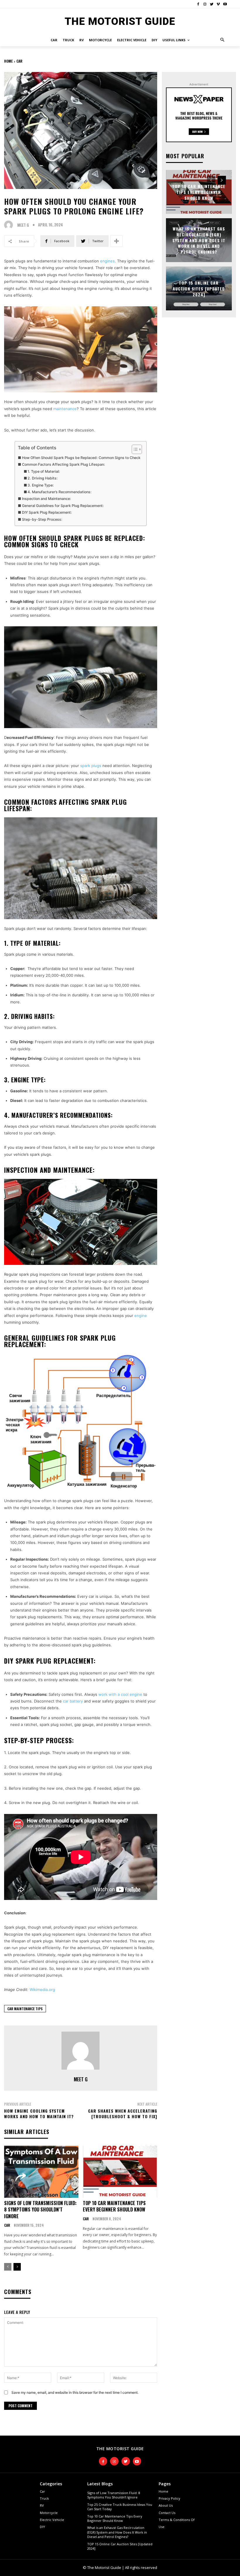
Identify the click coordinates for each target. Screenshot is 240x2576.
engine (141, 1315)
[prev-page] (8, 2267)
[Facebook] (198, 4)
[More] (116, 241)
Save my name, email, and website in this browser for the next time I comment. (75, 2392)
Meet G (23, 225)
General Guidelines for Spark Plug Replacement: (63, 506)
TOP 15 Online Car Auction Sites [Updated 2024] (199, 288)
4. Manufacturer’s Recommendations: (60, 492)
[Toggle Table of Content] (134, 449)
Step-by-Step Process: (42, 519)
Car (19, 61)
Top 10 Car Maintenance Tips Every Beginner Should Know (114, 2206)
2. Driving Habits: (43, 478)
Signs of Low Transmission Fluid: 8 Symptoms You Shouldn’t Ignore (40, 2210)
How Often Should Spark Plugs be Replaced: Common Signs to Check (81, 458)
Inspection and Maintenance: (46, 499)
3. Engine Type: (41, 485)
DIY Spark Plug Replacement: (47, 512)
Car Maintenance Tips (25, 2009)
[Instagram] (205, 4)
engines (107, 261)
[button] (223, 40)
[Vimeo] (218, 4)
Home (8, 61)
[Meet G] (10, 225)
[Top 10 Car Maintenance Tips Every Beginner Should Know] (120, 2172)
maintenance (65, 409)
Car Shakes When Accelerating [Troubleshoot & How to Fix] (123, 2114)
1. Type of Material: (44, 471)
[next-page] (17, 2267)
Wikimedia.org (42, 1989)
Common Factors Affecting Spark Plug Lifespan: (63, 464)
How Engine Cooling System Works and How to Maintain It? (39, 2114)
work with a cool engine (120, 1694)
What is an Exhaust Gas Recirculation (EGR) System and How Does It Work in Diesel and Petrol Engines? (199, 240)
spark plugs (91, 766)
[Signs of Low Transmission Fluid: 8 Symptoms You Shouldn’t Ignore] (41, 2172)
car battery (73, 1701)
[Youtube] (225, 4)
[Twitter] (212, 4)
